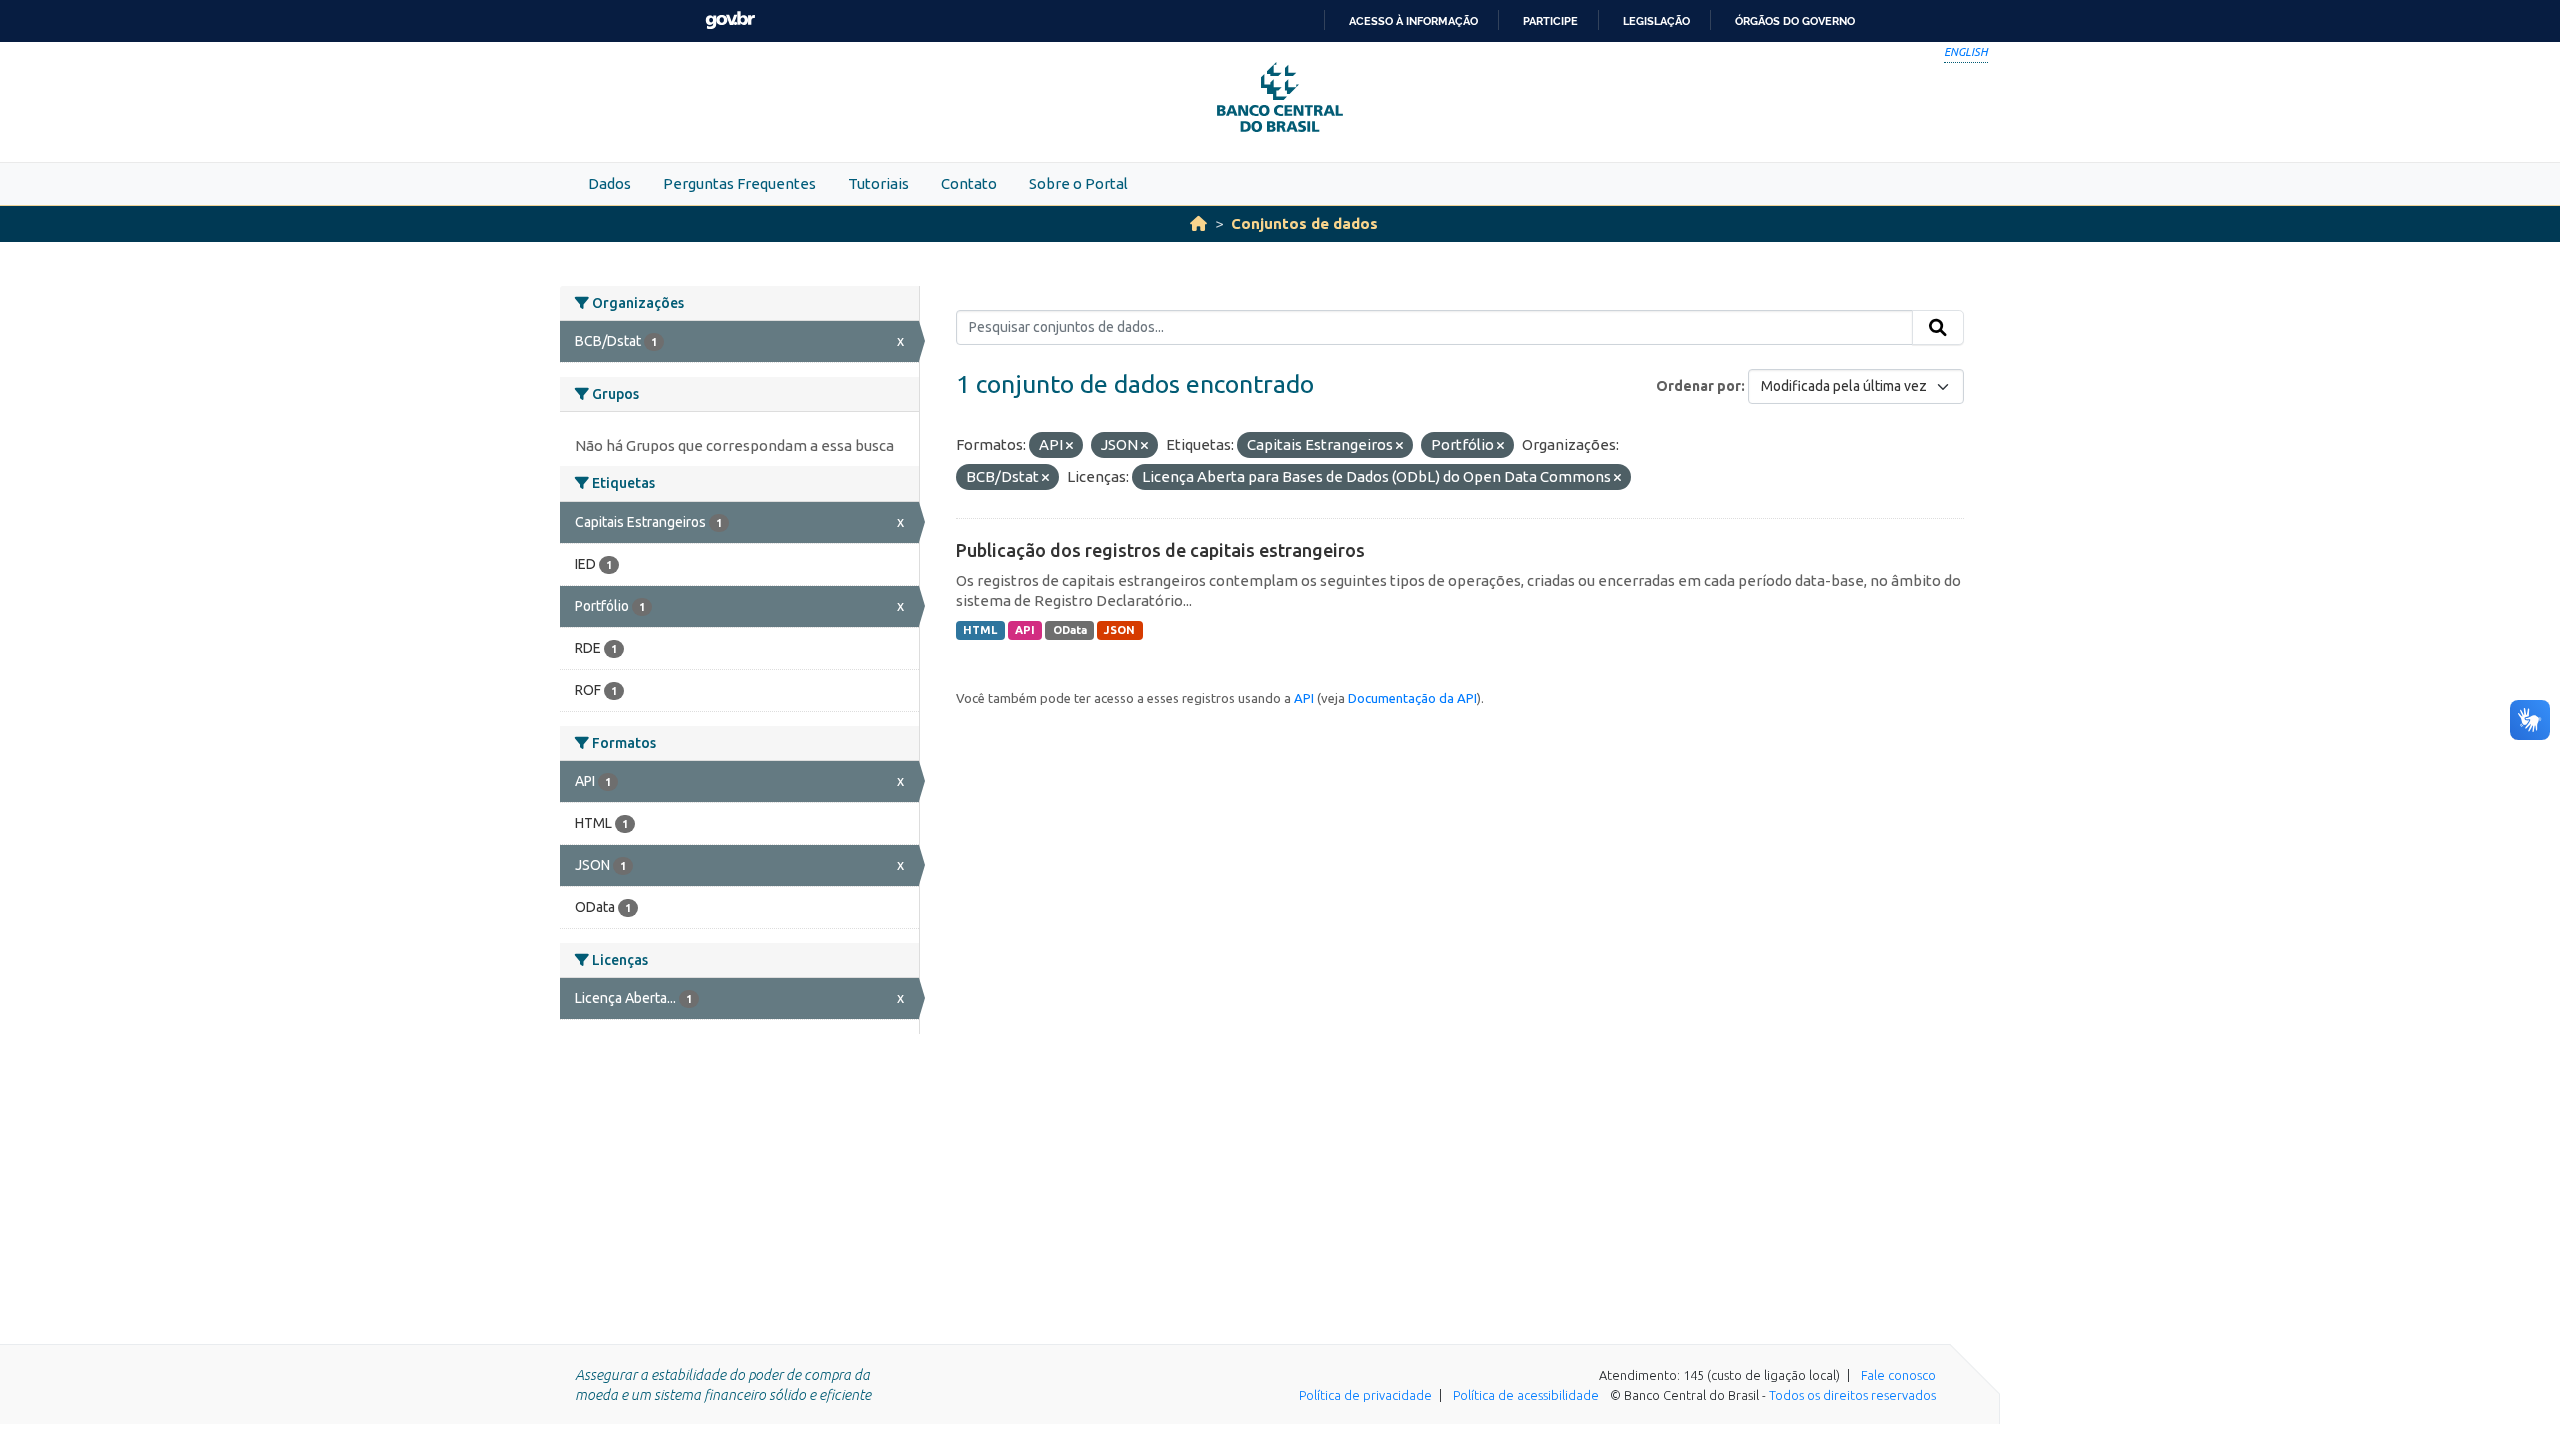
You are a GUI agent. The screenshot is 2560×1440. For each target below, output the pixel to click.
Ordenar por (1698, 386)
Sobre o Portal (1078, 183)
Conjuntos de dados (1304, 223)
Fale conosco (1898, 1375)
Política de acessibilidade (1526, 1395)
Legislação (1656, 21)
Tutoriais (878, 183)
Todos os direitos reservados (1852, 1395)
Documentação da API (1412, 698)
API (1025, 630)
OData (1070, 630)
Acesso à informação (1413, 21)
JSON (1119, 630)
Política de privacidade (1365, 1395)
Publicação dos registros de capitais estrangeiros (1160, 550)
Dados (609, 183)
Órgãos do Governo (1795, 21)
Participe (1550, 21)
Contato (969, 183)
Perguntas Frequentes (739, 183)
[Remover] (1069, 446)
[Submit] (1938, 328)
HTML (980, 630)
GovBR (730, 20)
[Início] (1198, 223)
